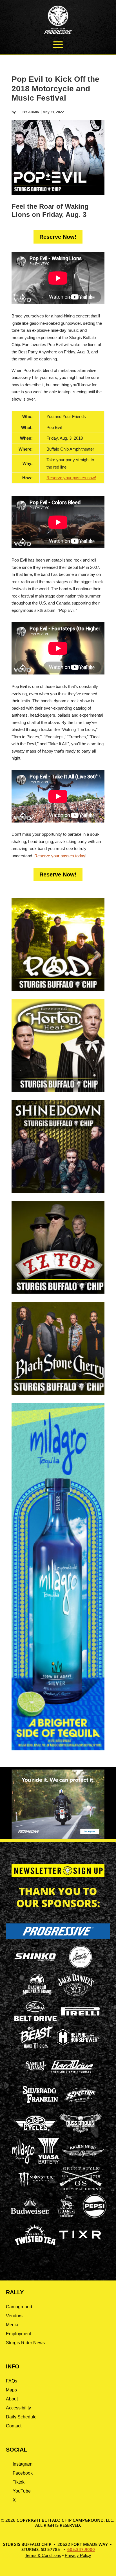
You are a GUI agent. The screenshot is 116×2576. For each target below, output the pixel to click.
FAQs (12, 2381)
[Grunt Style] (81, 2188)
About (12, 2399)
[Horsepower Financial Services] (78, 2044)
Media (12, 2325)
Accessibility (18, 2408)
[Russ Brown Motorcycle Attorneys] (81, 2132)
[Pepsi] (95, 2217)
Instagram (23, 2464)
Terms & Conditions (43, 2555)
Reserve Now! (58, 237)
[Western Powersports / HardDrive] (72, 2071)
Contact (14, 2426)
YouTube (22, 2491)
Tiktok (19, 2482)
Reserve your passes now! (71, 478)
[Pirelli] (81, 2016)
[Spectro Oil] (81, 2106)
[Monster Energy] (35, 2188)
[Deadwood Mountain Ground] (37, 1996)
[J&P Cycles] (35, 2133)
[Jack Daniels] (76, 1996)
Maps (11, 2390)
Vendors (14, 2316)
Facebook (23, 2473)
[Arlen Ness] (83, 2162)
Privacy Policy (78, 2555)
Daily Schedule (21, 2417)
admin (34, 112)
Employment (18, 2334)
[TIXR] (80, 2246)
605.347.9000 (81, 2549)
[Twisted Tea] (35, 2246)
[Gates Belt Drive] (35, 2020)
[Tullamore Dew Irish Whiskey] (66, 2217)
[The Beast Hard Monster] (35, 2049)
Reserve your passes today (60, 856)
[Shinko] (35, 1961)
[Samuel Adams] (35, 2077)
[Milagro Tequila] (24, 2162)
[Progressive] (58, 1937)
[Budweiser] (30, 2216)
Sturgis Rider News (25, 2343)
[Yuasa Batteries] (48, 2162)
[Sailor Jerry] (81, 1967)
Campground (19, 2307)
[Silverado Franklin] (40, 2104)
